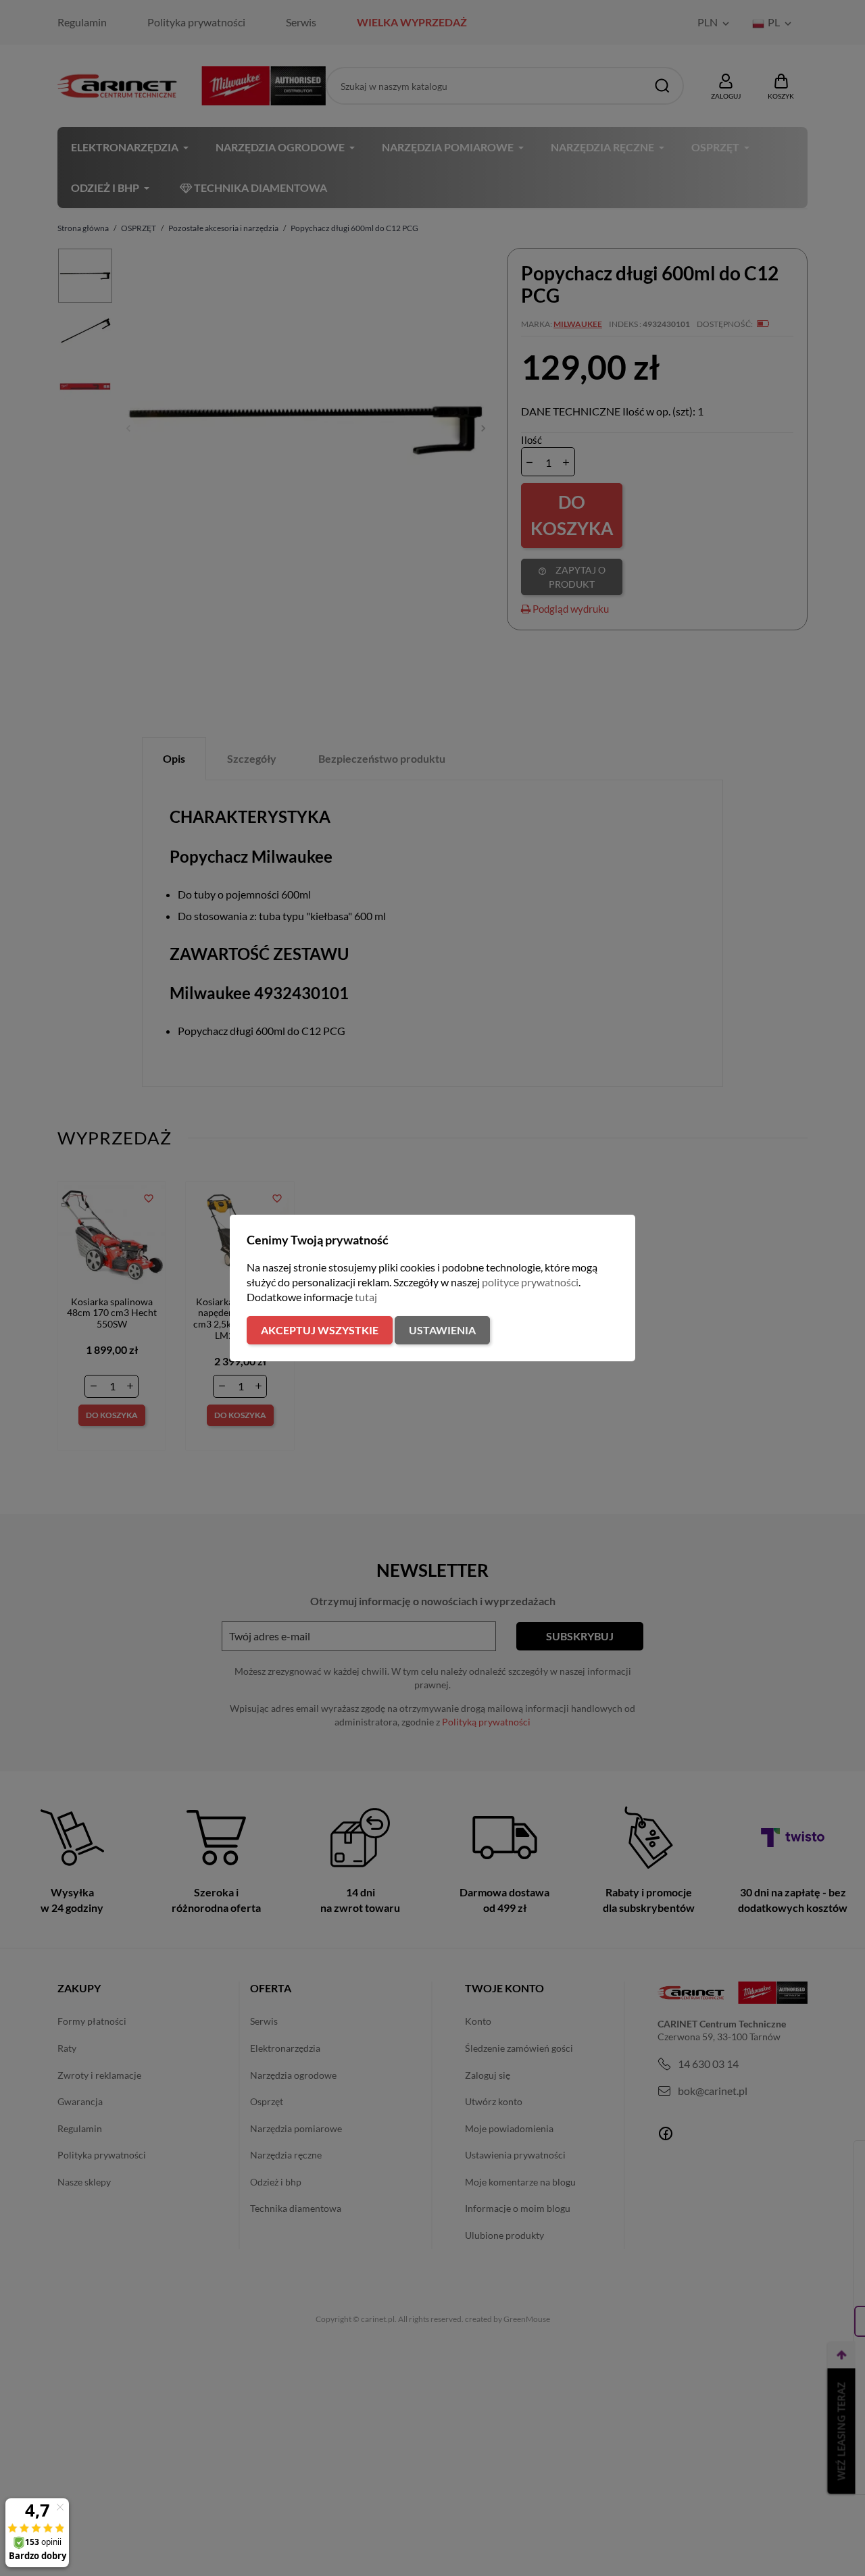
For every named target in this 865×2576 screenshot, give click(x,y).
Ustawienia (442, 1330)
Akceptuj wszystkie (320, 1330)
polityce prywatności (530, 1282)
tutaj (366, 1297)
